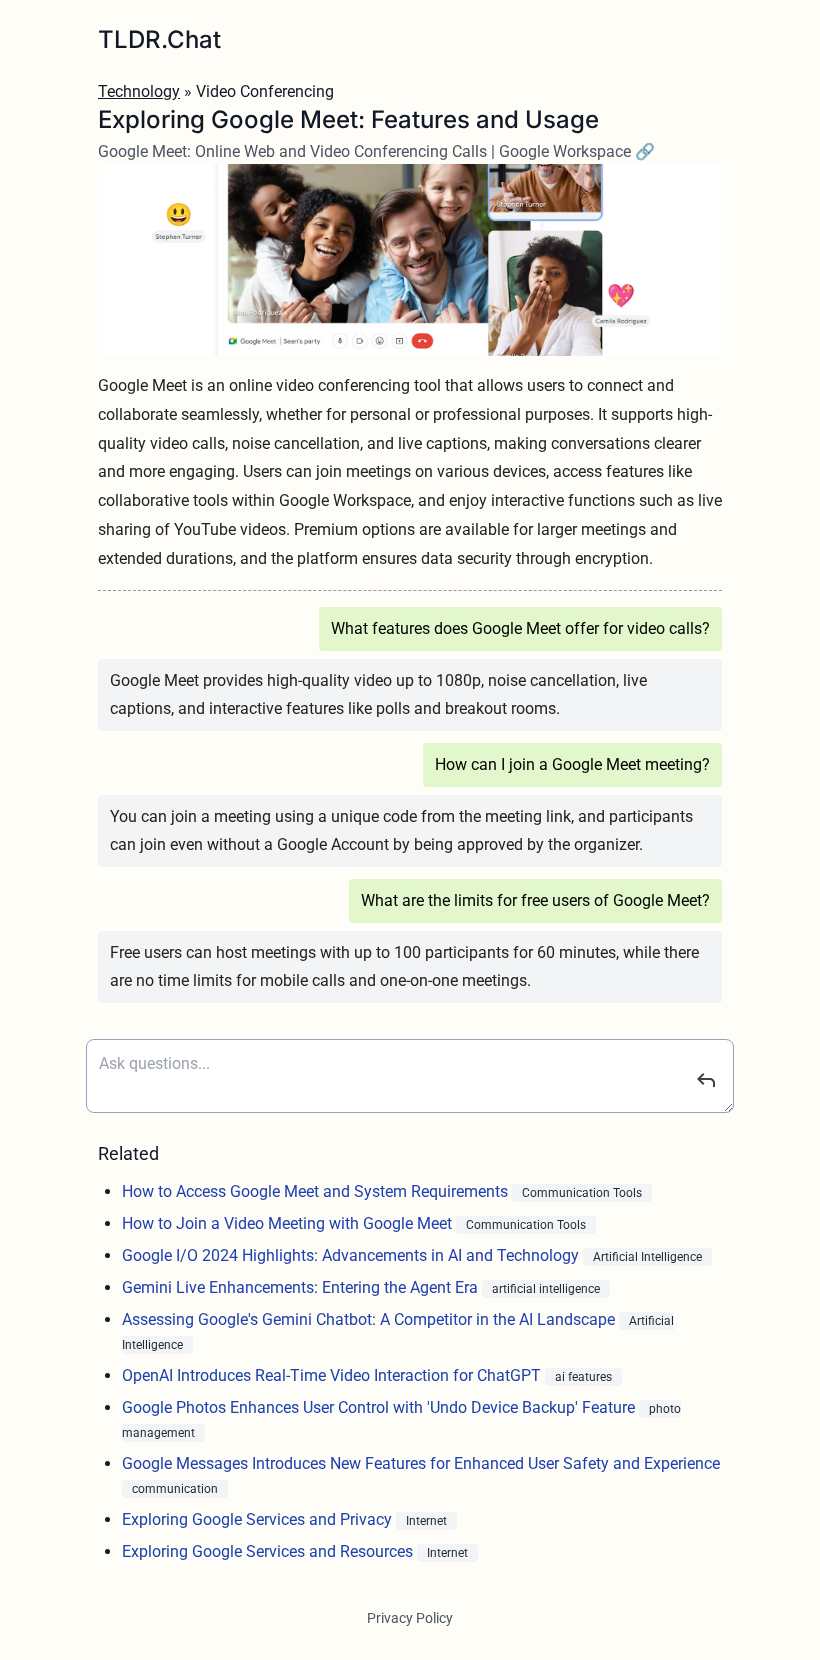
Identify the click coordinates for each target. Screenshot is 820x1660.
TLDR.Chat (159, 39)
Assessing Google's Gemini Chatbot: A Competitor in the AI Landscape (370, 1319)
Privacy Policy (410, 1618)
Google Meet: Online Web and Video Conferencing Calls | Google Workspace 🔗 (376, 151)
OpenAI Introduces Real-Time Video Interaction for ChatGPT (333, 1375)
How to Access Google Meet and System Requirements (317, 1191)
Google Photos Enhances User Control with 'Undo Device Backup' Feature (380, 1407)
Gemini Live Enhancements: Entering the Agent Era (302, 1287)
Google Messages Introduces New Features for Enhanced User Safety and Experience (421, 1463)
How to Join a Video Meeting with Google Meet (289, 1223)
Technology (139, 91)
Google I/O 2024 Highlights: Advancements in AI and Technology (352, 1255)
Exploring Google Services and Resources (269, 1551)
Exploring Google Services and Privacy (259, 1519)
